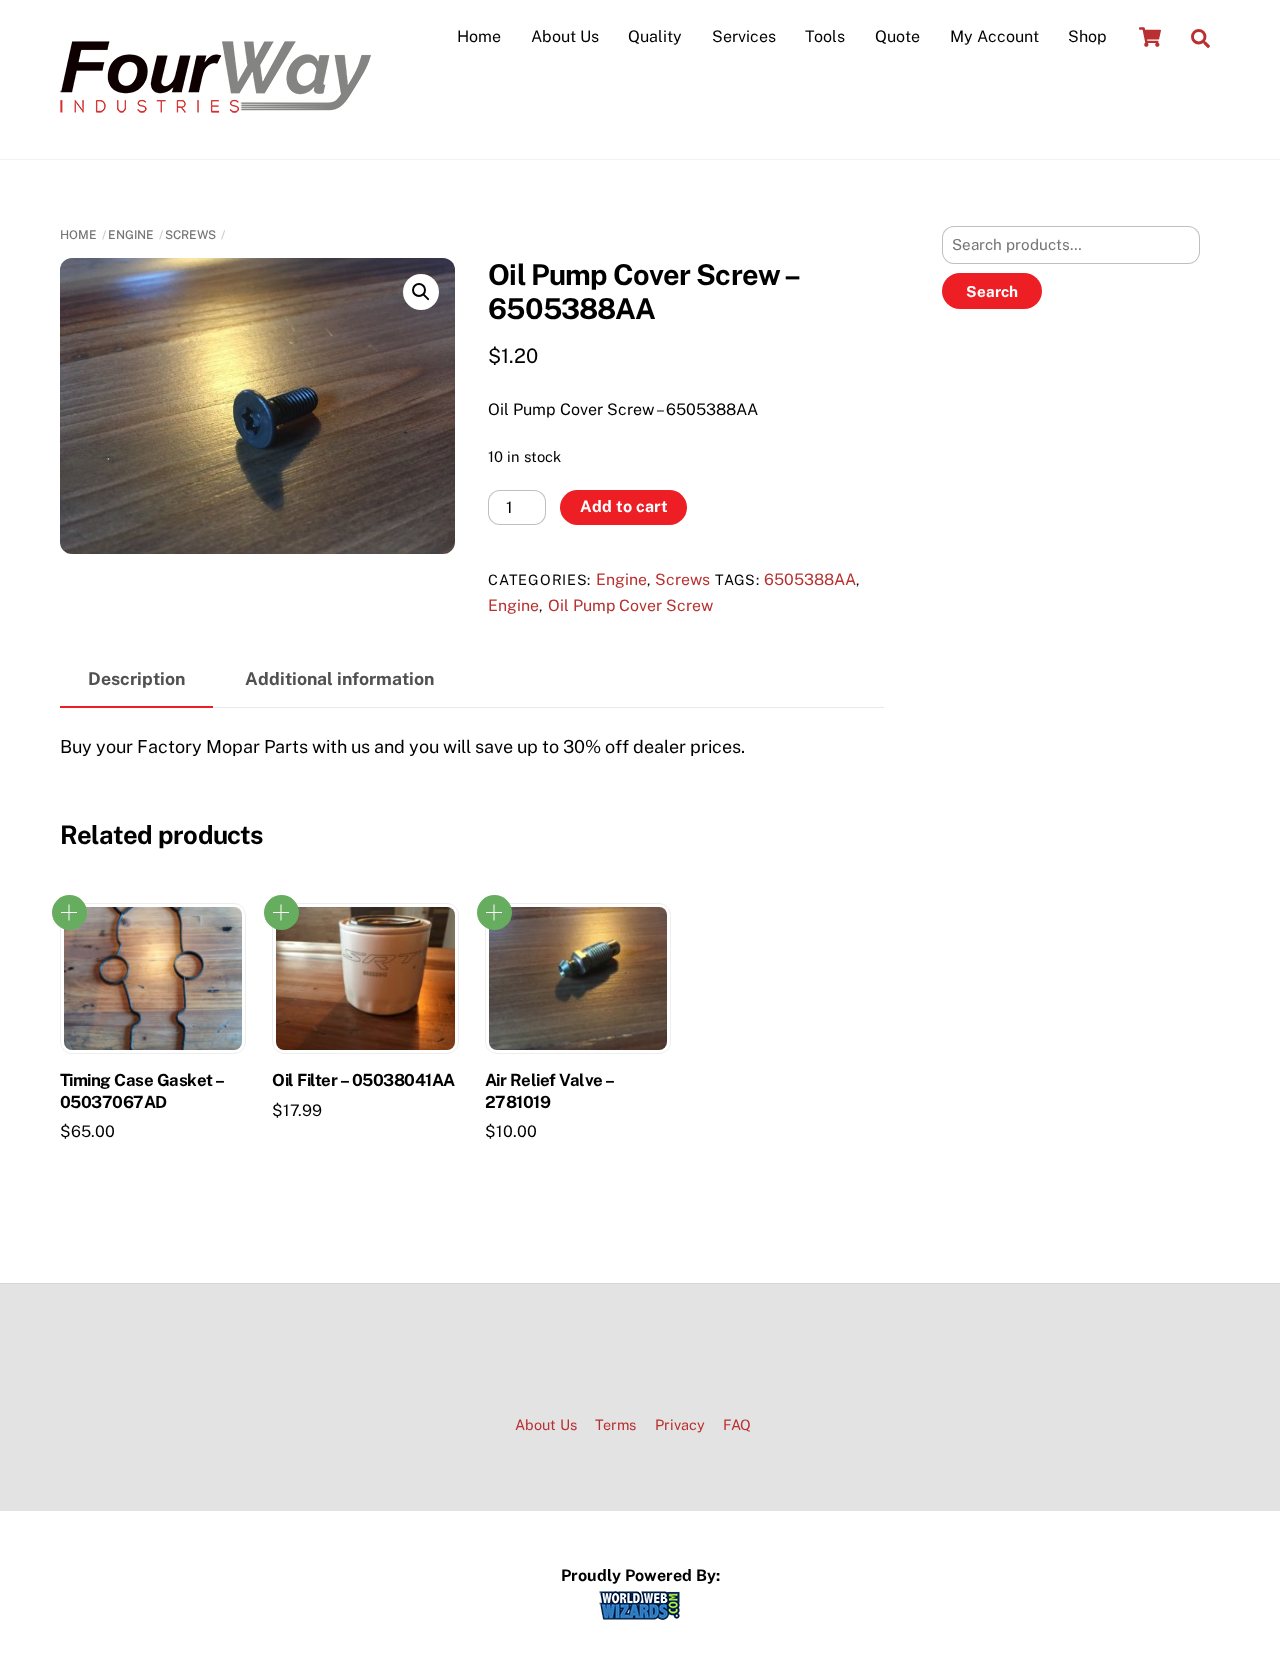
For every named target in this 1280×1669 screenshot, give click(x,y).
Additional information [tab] (339, 678)
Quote (897, 36)
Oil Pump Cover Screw (630, 605)
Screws (190, 235)
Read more (69, 912)
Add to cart (624, 506)
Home (479, 36)
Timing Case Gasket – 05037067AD (142, 1091)
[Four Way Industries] (215, 121)
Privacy (680, 1424)
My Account (994, 36)
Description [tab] (136, 678)
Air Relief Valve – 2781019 (549, 1091)
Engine (131, 235)
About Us (565, 36)
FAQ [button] (737, 1424)
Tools (825, 36)
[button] (421, 292)
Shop (1087, 36)
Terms (615, 1424)
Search (992, 291)
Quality (655, 36)
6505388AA (810, 579)
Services (744, 36)
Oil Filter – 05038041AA (363, 1080)
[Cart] (1150, 37)
